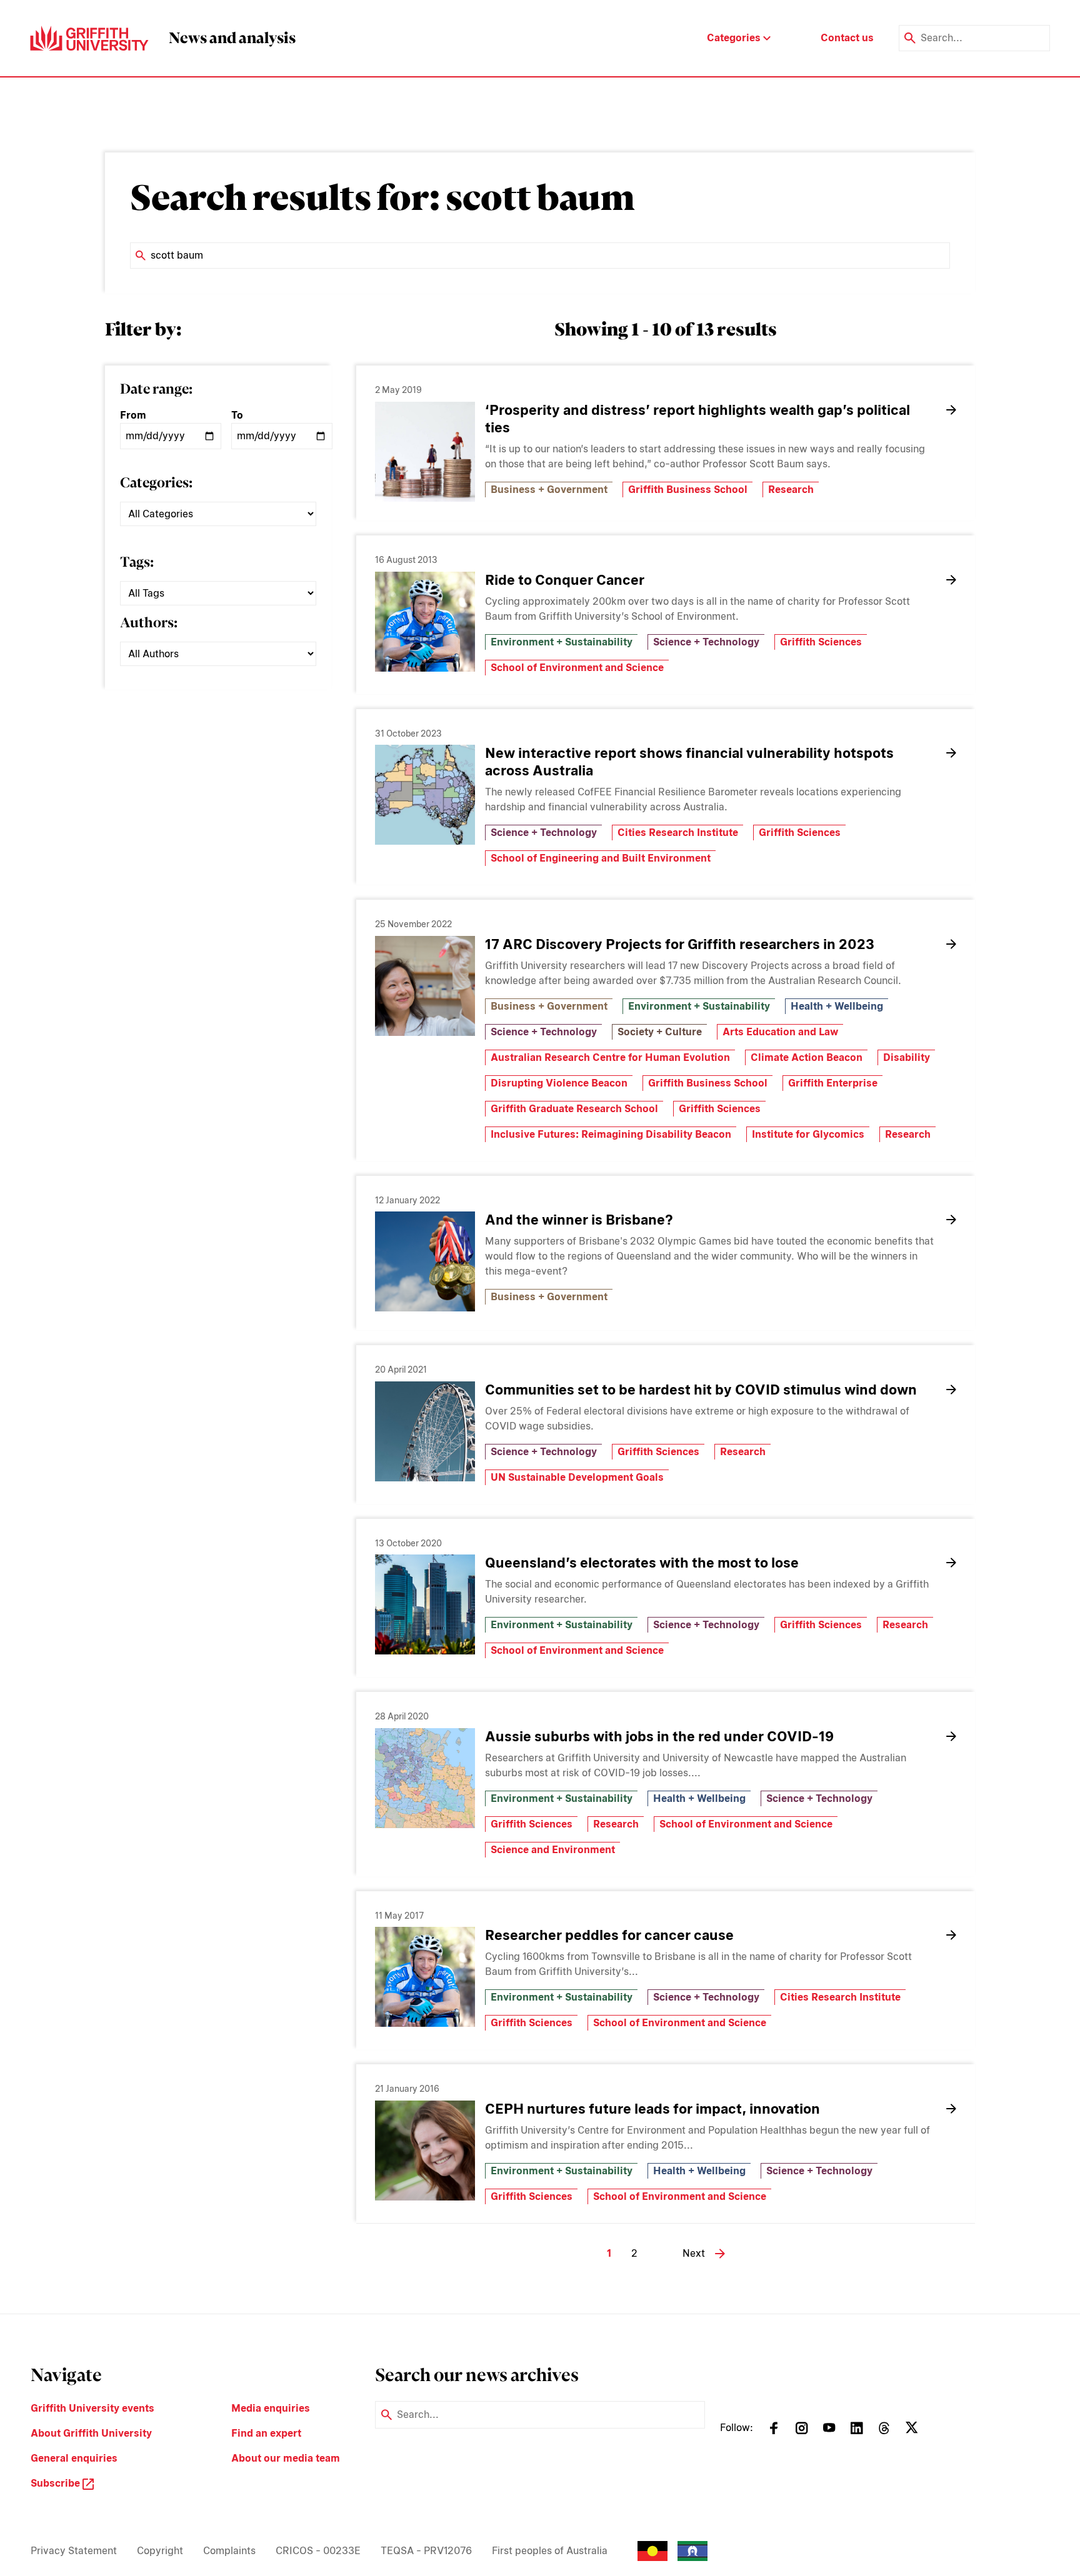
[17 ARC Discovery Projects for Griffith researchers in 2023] (425, 986)
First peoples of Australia (550, 2551)
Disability (907, 1057)
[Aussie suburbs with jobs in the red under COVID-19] (425, 1778)
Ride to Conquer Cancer (565, 580)
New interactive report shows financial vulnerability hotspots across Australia (689, 762)
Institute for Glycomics (808, 1134)
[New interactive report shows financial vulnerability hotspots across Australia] (425, 795)
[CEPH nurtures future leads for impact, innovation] (425, 2151)
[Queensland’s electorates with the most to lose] (425, 1604)
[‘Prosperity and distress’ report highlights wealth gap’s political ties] (425, 452)
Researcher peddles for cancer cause (609, 1935)
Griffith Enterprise (833, 1083)
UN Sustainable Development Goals (577, 1477)
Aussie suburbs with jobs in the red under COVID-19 (659, 1736)
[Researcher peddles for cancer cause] (425, 1977)
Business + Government (549, 490)
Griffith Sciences (821, 642)
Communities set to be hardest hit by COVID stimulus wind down (701, 1390)
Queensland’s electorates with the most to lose (642, 1563)
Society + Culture (660, 1032)
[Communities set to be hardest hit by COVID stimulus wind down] (425, 1431)
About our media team (286, 2458)
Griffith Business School (688, 490)
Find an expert (266, 2433)
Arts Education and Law (780, 1032)
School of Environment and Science (577, 668)
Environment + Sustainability (562, 642)
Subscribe (57, 2483)
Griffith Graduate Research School (574, 1109)
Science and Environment (553, 1850)
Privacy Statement (74, 2551)
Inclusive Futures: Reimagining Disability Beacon (611, 1134)
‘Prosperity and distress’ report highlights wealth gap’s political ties (697, 419)
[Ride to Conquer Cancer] (425, 622)
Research (791, 490)
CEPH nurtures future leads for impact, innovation (652, 2109)
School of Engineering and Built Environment (601, 858)
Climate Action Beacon (807, 1057)
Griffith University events (92, 2408)
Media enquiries (271, 2408)
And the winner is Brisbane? (579, 1220)
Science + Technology (706, 642)
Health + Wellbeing (837, 1006)
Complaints (229, 2551)
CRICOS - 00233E (318, 2551)
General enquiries (74, 2458)
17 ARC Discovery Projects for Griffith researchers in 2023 (680, 944)
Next (694, 2253)
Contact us (847, 38)
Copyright (160, 2551)
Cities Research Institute (678, 833)
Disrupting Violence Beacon (559, 1083)
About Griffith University (91, 2433)
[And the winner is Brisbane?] (425, 1261)
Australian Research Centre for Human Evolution (610, 1057)
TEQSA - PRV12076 (426, 2551)
